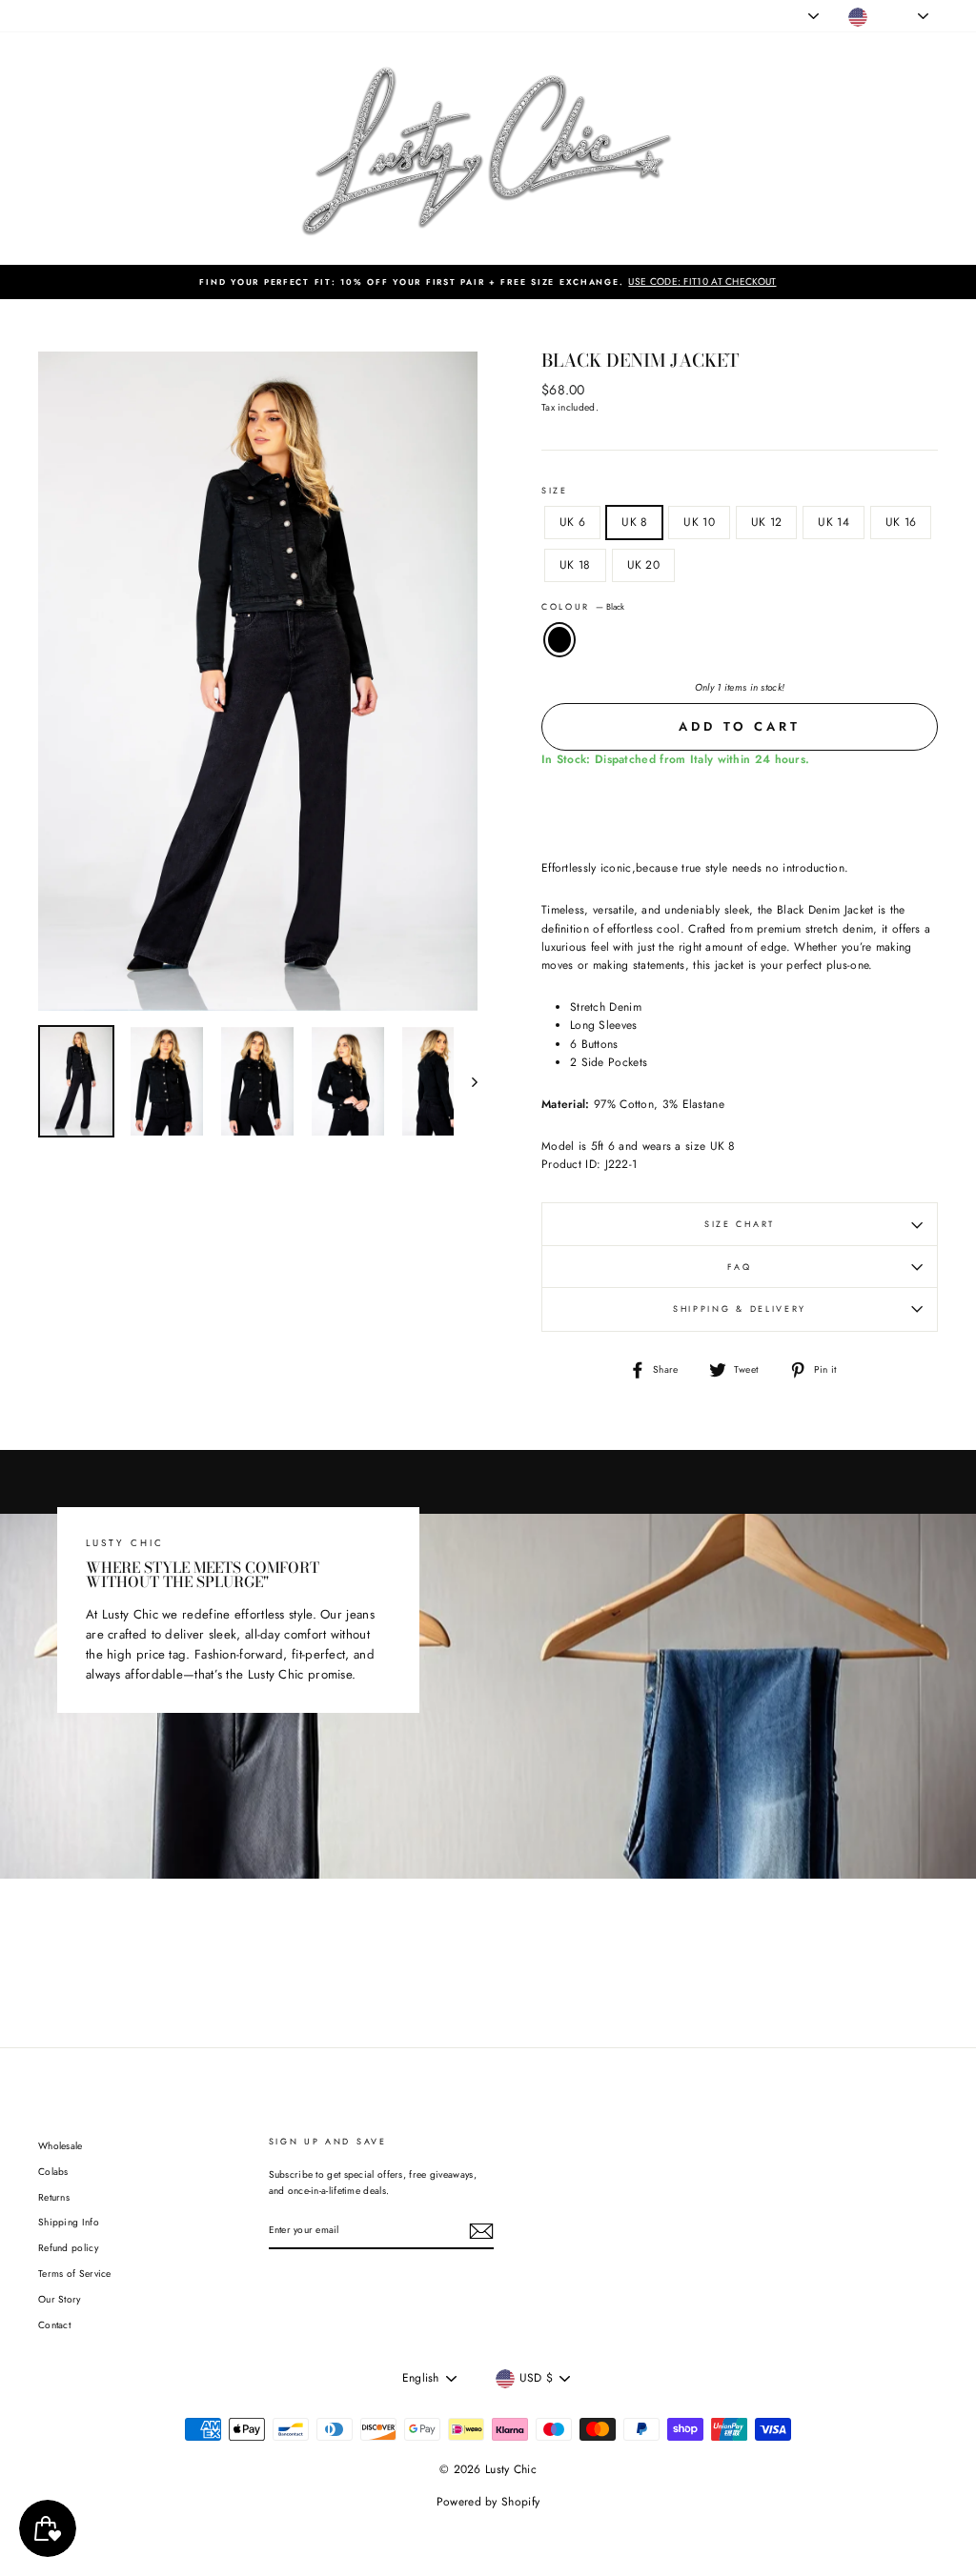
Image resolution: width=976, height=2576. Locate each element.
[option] (488, 282)
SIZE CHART (740, 1224)
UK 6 (572, 522)
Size (555, 490)
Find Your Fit (423, 16)
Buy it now (740, 806)
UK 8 (634, 522)
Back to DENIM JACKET (502, 1950)
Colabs (53, 2172)
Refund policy (68, 2248)
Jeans (105, 16)
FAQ (739, 1267)
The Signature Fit (247, 16)
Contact (54, 2325)
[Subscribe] (481, 2231)
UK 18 (575, 565)
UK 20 (644, 565)
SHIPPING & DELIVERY (740, 1308)
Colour (583, 606)
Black (559, 640)
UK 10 (699, 522)
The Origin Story (340, 16)
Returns (54, 2197)
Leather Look (163, 16)
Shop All (57, 16)
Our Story (60, 2299)
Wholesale (61, 2146)
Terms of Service (75, 2274)
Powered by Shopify (488, 2502)
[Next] (466, 1081)
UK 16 (901, 522)
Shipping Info (69, 2222)
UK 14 (834, 522)
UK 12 (767, 522)
